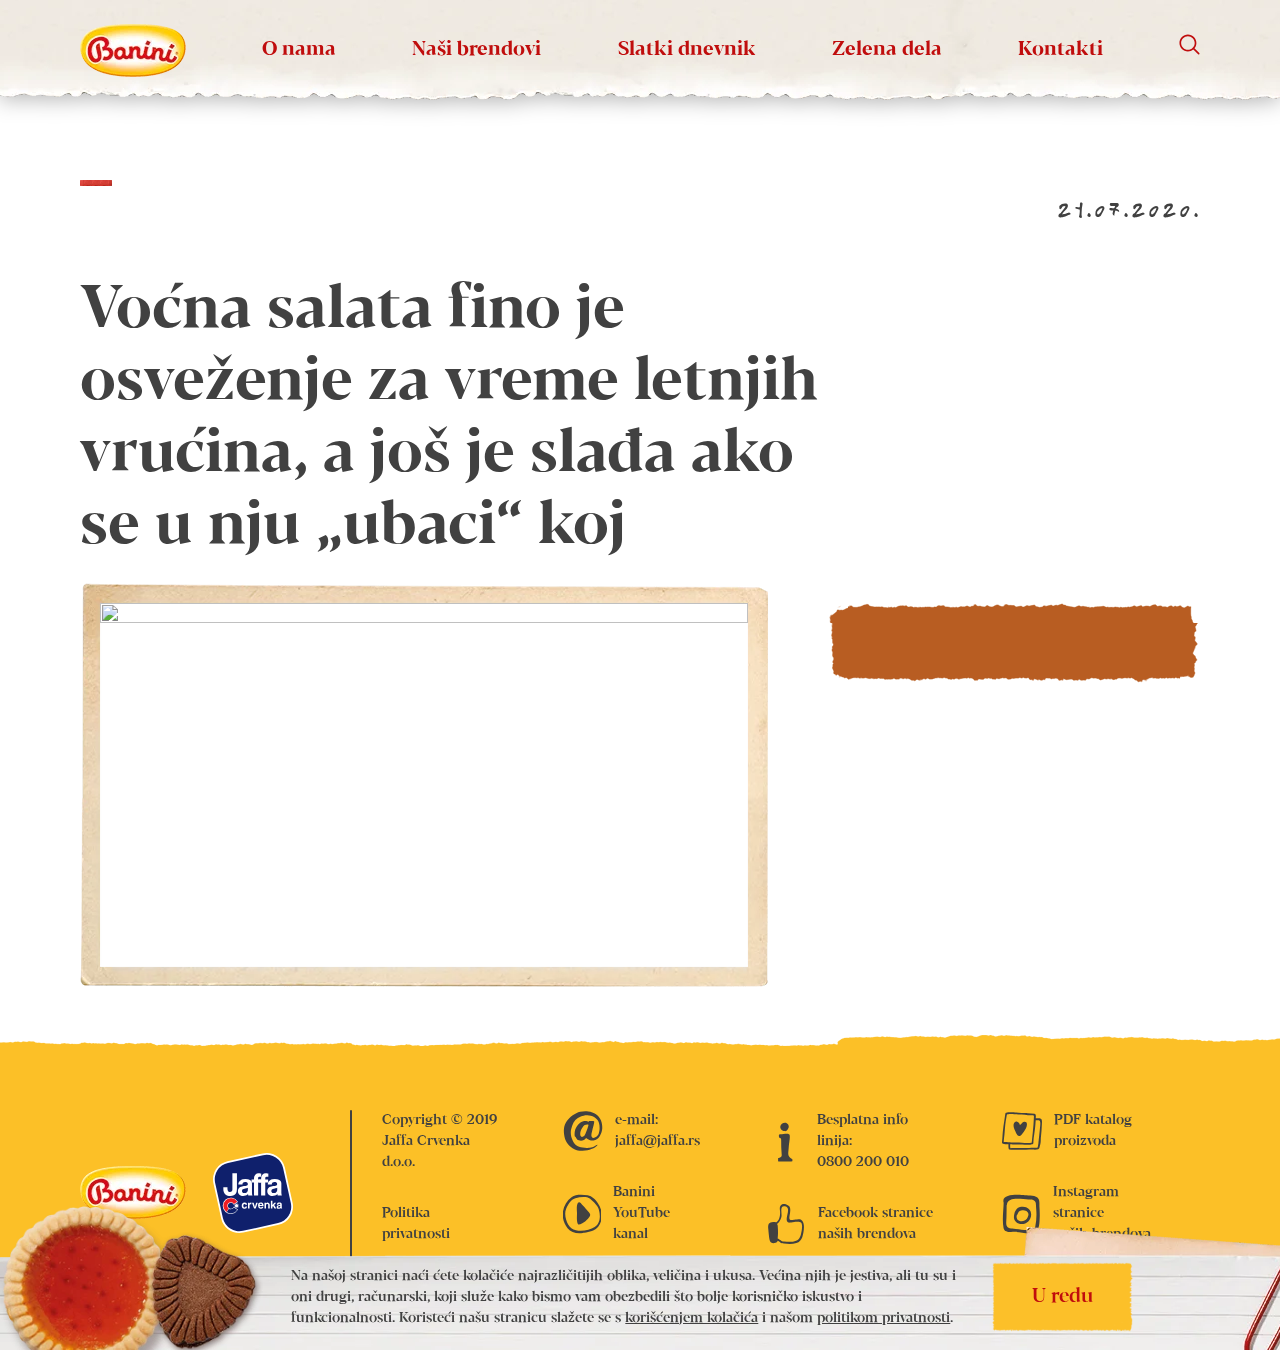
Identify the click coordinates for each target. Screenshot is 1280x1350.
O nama (299, 49)
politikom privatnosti (883, 1318)
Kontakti (1060, 49)
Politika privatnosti (416, 1223)
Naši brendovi (476, 49)
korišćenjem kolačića (691, 1318)
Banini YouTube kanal (641, 1213)
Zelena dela (887, 49)
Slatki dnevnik (687, 49)
